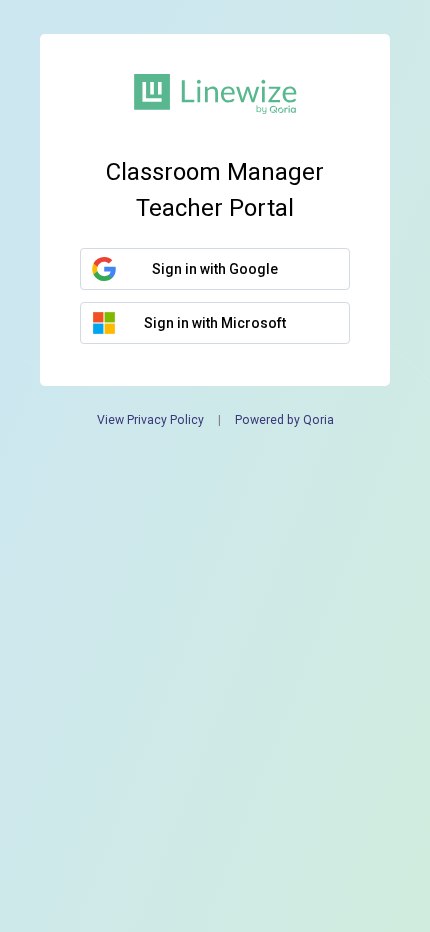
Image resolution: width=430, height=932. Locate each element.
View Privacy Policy (150, 420)
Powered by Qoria (284, 420)
